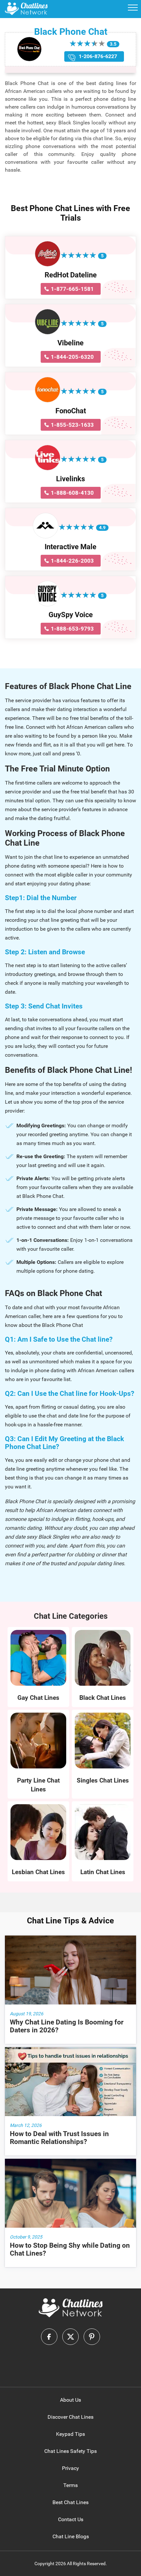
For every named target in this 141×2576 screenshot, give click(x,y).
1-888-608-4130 (72, 493)
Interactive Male (70, 547)
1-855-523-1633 (72, 425)
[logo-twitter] (70, 2337)
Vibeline (70, 343)
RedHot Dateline (71, 275)
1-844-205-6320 (72, 357)
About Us (70, 2400)
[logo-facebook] (49, 2337)
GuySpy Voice (71, 615)
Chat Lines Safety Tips (70, 2451)
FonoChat (71, 411)
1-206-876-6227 (98, 56)
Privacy (70, 2468)
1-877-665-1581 (72, 289)
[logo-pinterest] (92, 2337)
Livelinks (70, 479)
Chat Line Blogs (71, 2536)
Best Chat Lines (70, 2502)
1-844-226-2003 (72, 561)
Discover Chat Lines (70, 2417)
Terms (70, 2485)
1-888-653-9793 (72, 629)
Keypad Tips (70, 2434)
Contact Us (71, 2519)
